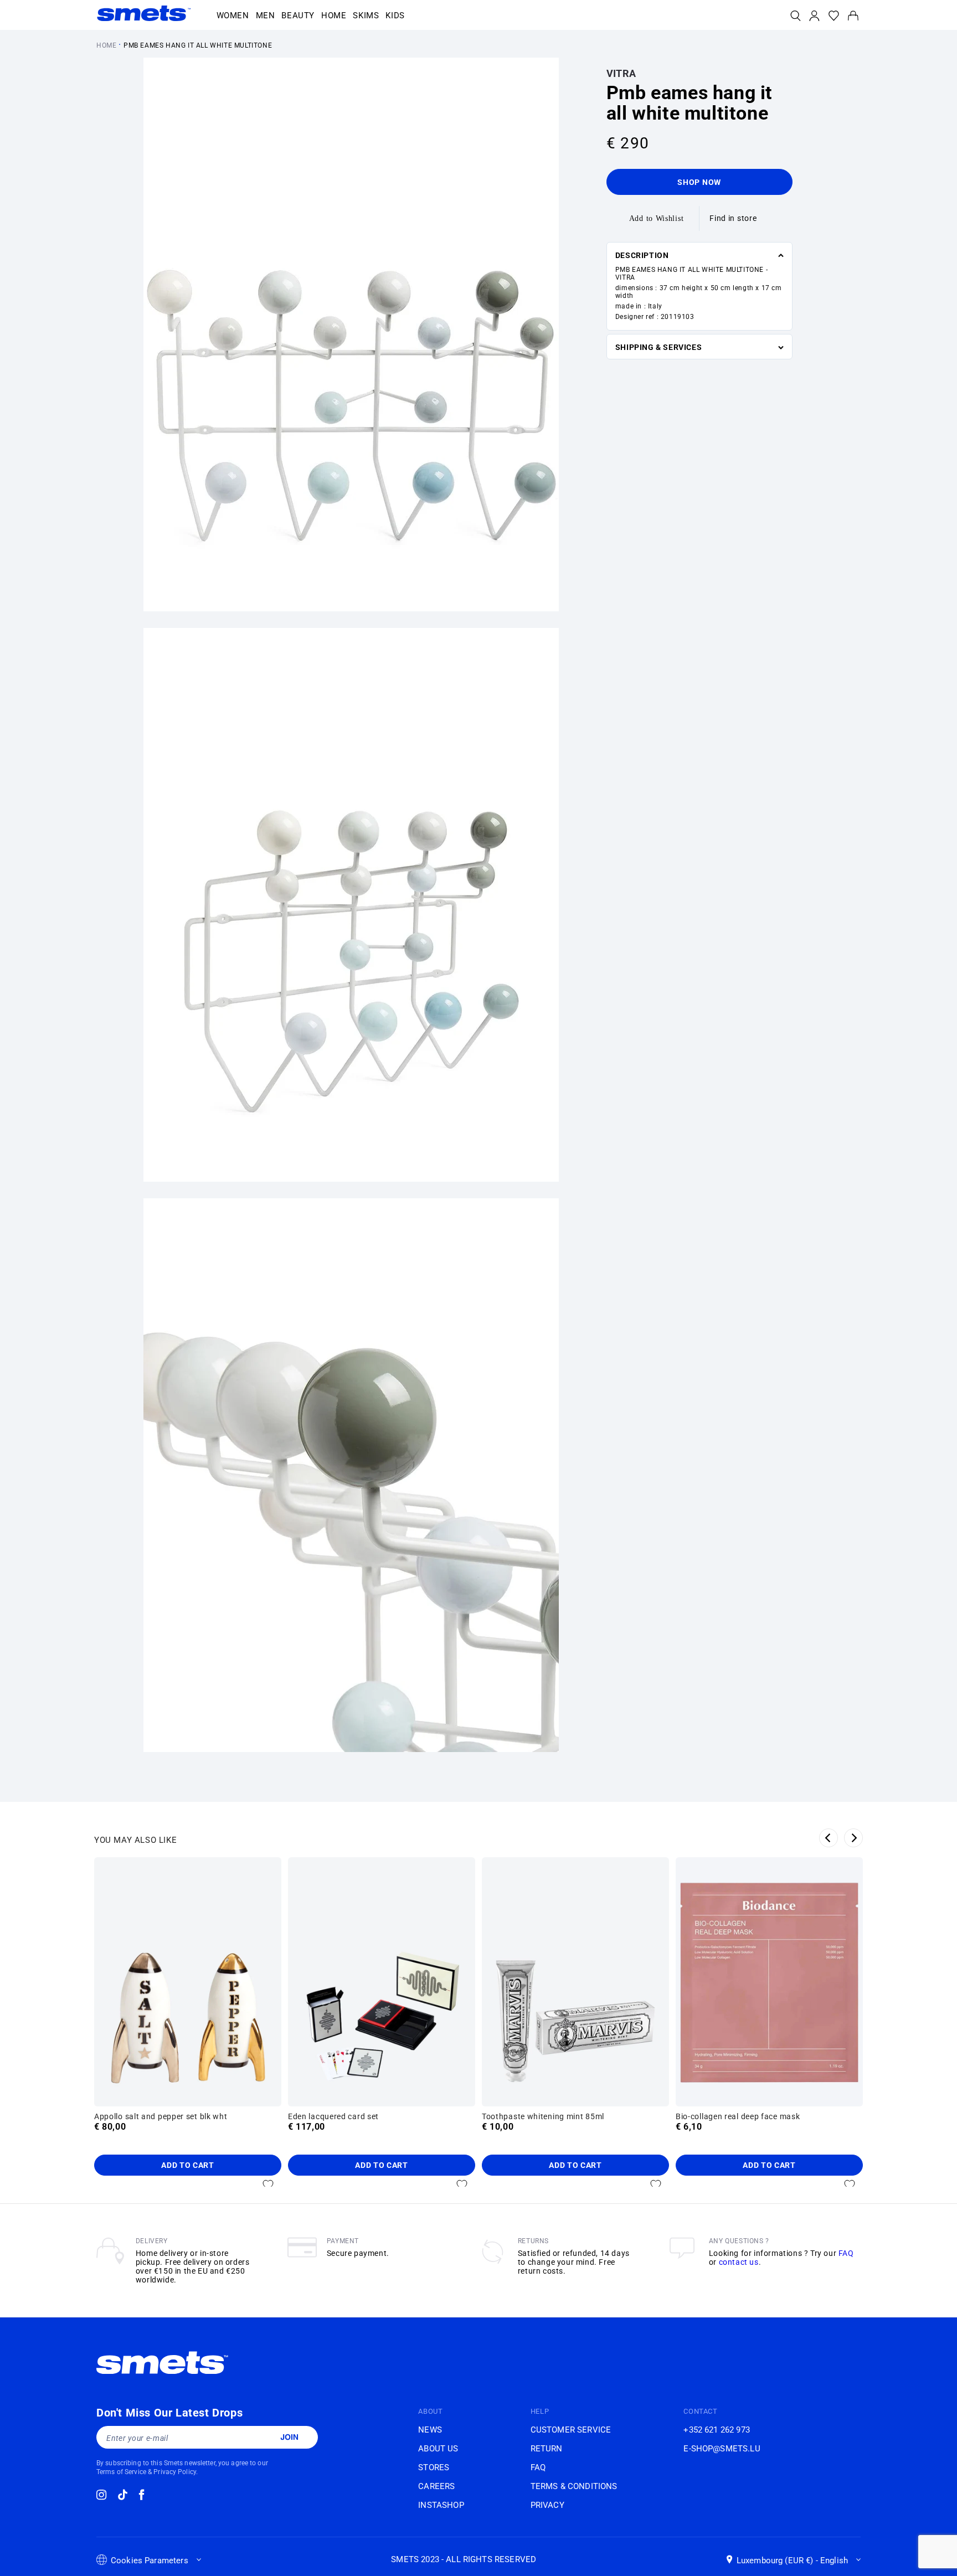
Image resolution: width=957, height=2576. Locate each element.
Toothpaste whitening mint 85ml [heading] (543, 2116)
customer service (571, 2430)
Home (106, 45)
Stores (434, 2467)
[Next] (853, 1838)
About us (438, 2449)
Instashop (441, 2505)
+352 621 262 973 (716, 2430)
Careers (436, 2486)
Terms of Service (121, 2472)
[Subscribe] (289, 2437)
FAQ (846, 2253)
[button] (233, 16)
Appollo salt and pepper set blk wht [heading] (161, 2116)
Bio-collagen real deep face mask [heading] (738, 2116)
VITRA (621, 73)
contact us (739, 2262)
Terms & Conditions (574, 2486)
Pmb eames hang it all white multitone (198, 45)
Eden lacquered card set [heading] (333, 2116)
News (430, 2430)
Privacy (547, 2505)
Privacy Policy (175, 2472)
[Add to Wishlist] (268, 2185)
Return (547, 2449)
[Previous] (829, 1838)
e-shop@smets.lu (722, 2449)
